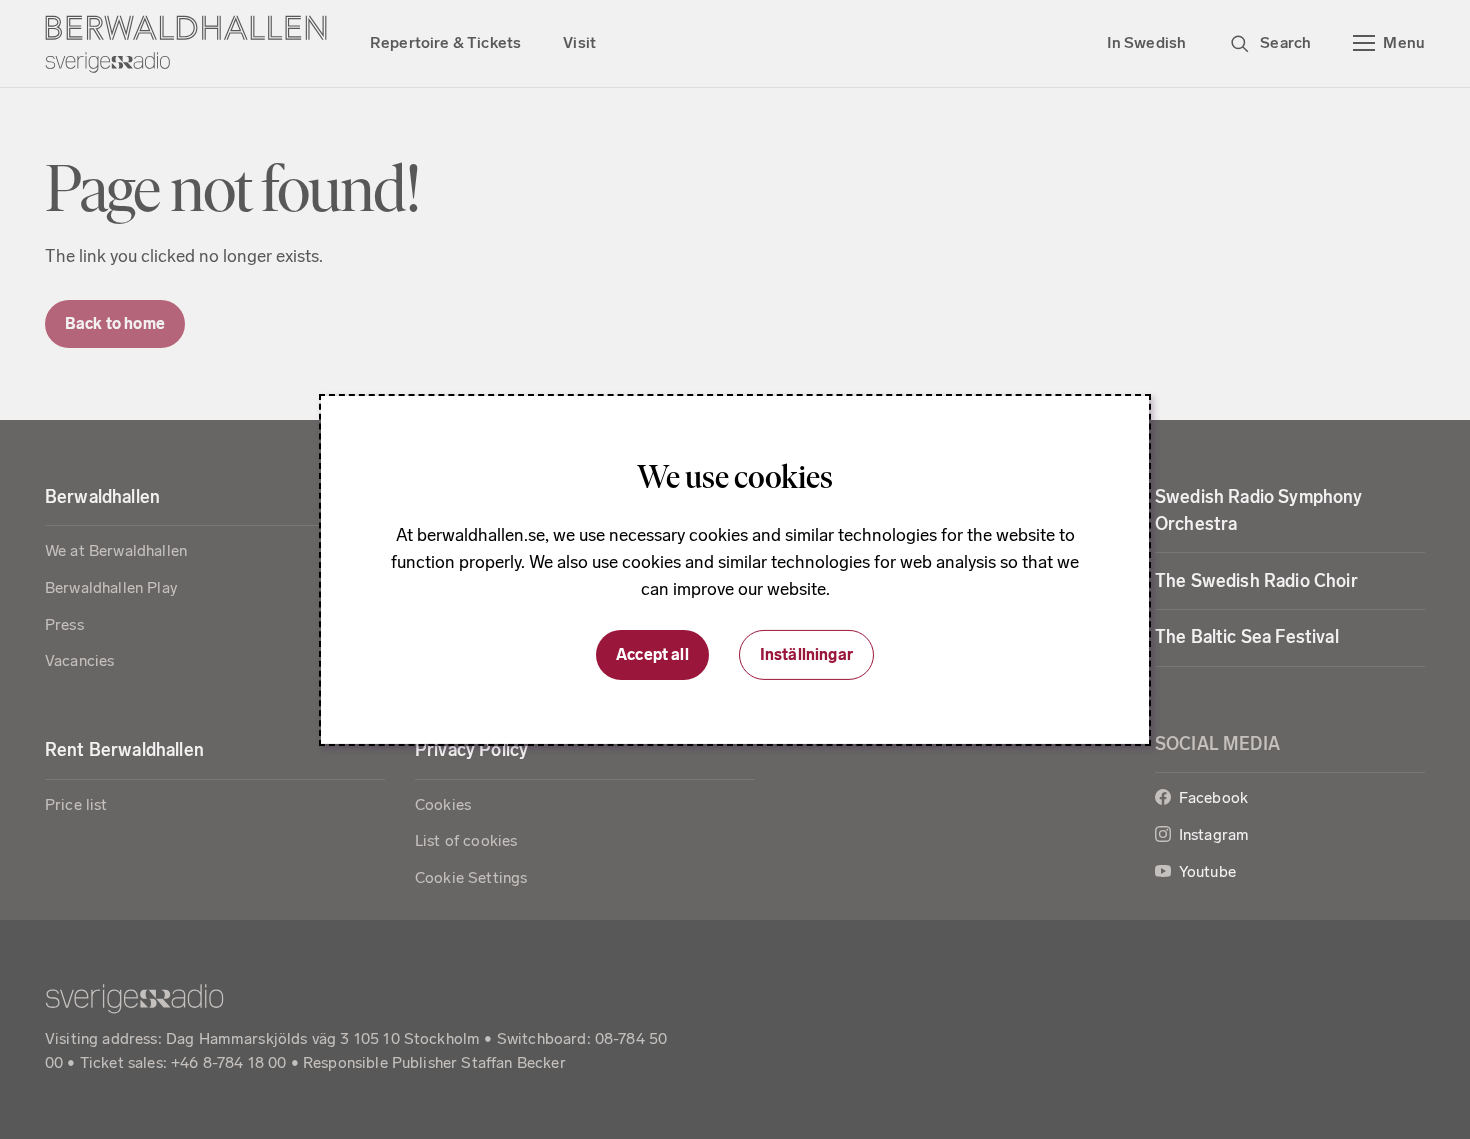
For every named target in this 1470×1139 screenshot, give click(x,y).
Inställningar (806, 654)
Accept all (652, 654)
